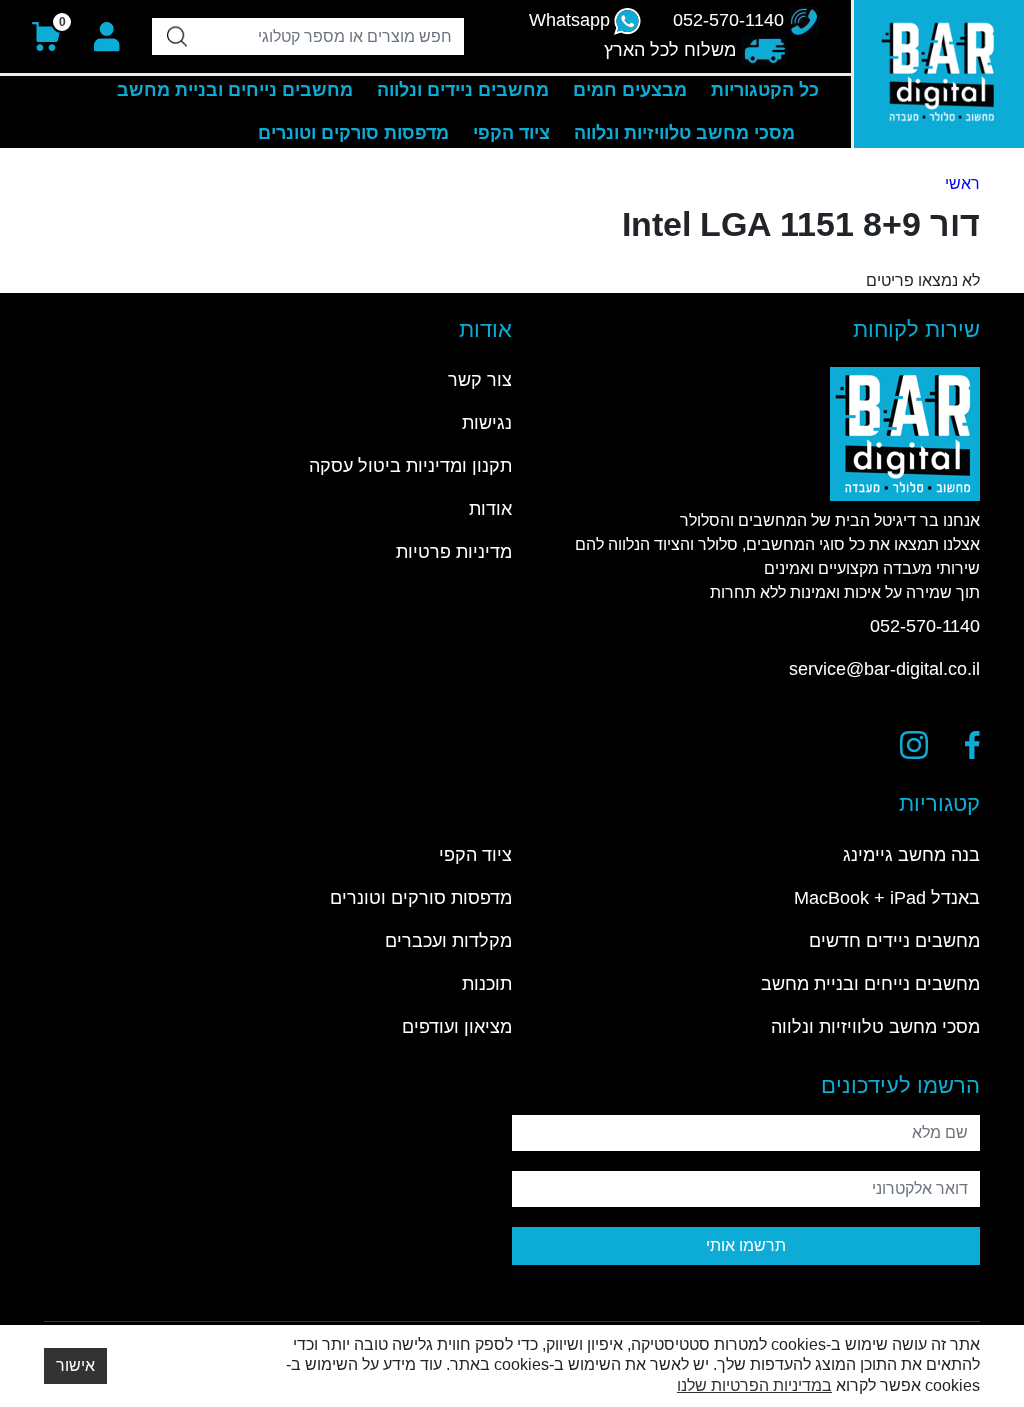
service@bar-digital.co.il (884, 669)
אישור (75, 1365)
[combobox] (308, 36)
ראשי (962, 183)
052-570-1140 (925, 626)
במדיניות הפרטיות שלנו (754, 1385)
